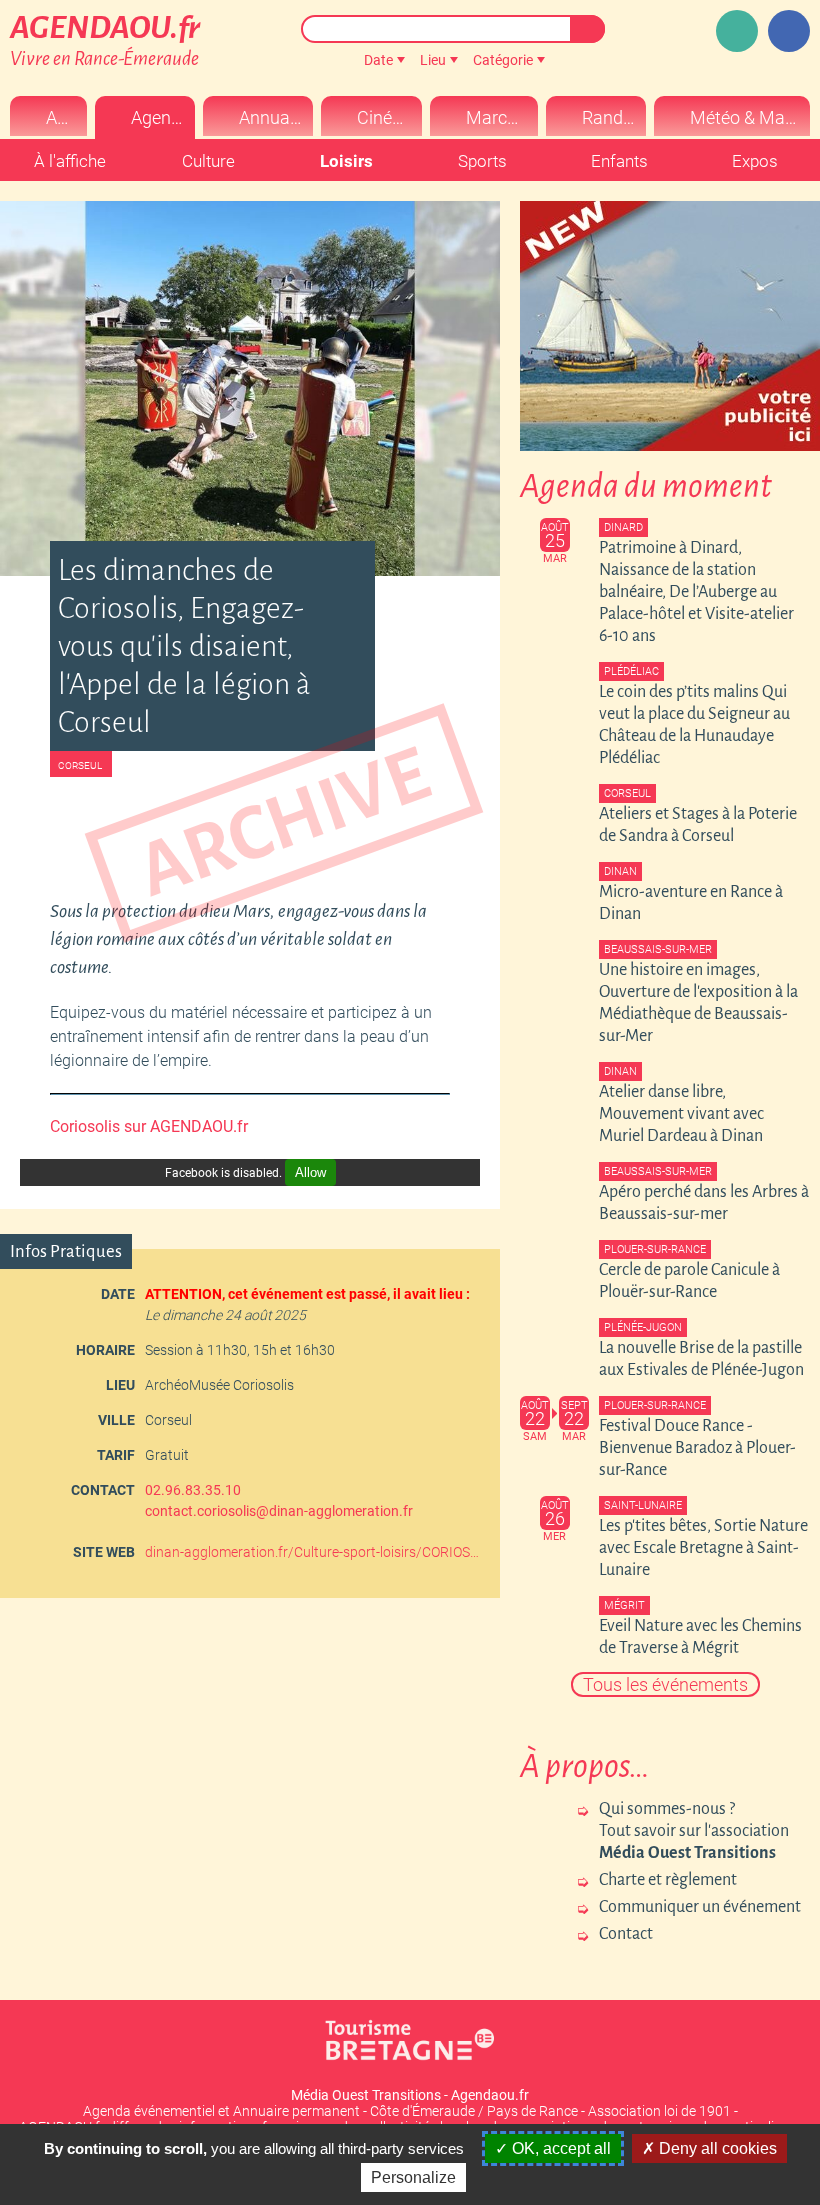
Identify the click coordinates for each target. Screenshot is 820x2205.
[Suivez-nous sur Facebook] (789, 31)
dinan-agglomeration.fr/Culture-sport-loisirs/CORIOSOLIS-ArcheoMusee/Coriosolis (315, 1552)
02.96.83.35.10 (193, 1490)
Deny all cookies (716, 2148)
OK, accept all (559, 2148)
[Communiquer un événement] (737, 31)
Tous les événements (665, 1684)
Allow (310, 1172)
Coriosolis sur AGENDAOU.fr (149, 1126)
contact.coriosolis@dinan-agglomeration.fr (279, 1511)
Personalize (413, 2177)
